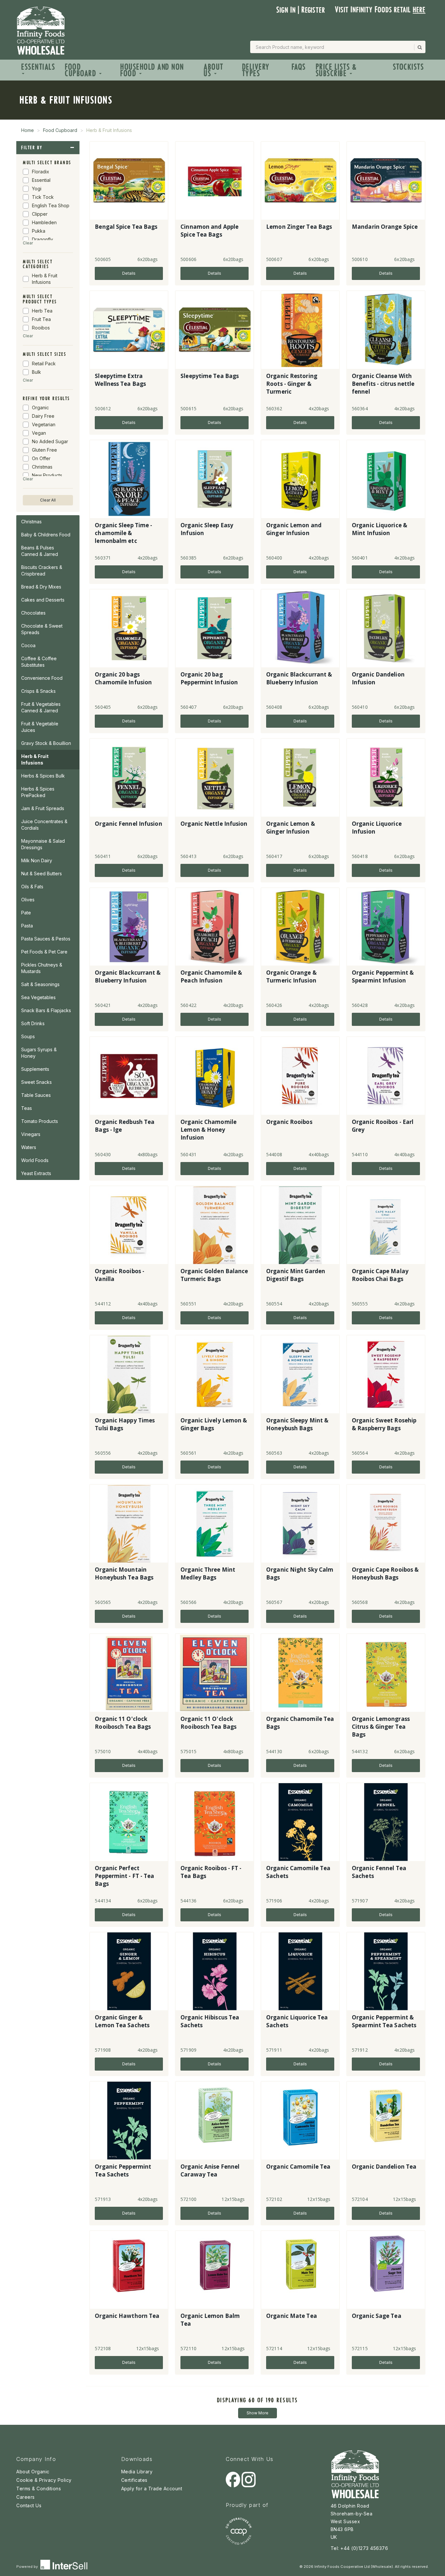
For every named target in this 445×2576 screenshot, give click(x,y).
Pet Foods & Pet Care (44, 952)
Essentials (38, 67)
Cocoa (28, 645)
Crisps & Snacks (38, 691)
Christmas (31, 522)
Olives (28, 900)
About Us (214, 70)
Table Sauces (36, 1095)
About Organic (33, 2472)
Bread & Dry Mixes (41, 587)
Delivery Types (256, 70)
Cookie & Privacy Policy (44, 2480)
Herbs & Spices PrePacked (38, 792)
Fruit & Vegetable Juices (40, 727)
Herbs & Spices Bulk (43, 776)
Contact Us (29, 2505)
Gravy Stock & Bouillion (46, 743)
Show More (258, 2413)
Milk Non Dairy (37, 860)
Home (28, 130)
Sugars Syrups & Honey (39, 1053)
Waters (29, 1147)
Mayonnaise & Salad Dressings (43, 844)
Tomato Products (40, 1121)
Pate (26, 913)
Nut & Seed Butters (42, 873)
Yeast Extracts (36, 1173)
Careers (26, 2497)
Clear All (48, 500)
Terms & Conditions (39, 2489)
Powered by (28, 2567)
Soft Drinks (33, 1023)
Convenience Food (42, 678)
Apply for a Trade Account (152, 2489)
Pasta (27, 926)
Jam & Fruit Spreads (43, 808)
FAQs (299, 67)
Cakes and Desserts (43, 600)
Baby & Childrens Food (46, 535)
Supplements (35, 1069)
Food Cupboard (82, 70)
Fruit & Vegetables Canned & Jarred (41, 707)
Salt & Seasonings (40, 984)
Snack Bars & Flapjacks (46, 1010)
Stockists (409, 67)
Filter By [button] (32, 148)
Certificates (134, 2480)
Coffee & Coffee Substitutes (39, 662)
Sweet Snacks (36, 1082)
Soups (28, 1036)
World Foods (35, 1160)
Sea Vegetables (38, 997)
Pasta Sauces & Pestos (46, 939)
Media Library (137, 2472)
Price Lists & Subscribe (336, 70)
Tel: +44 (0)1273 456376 (359, 2548)
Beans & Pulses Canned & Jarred (40, 551)
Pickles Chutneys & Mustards (42, 968)
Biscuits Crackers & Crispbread (42, 570)
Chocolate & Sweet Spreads (42, 629)
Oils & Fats (32, 887)
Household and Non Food (152, 70)
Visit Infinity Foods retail (380, 10)
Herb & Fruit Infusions (35, 759)
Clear (28, 243)
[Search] (419, 47)
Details (129, 273)
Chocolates (33, 613)
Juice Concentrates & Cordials (44, 825)
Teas (27, 1108)
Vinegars (31, 1134)
